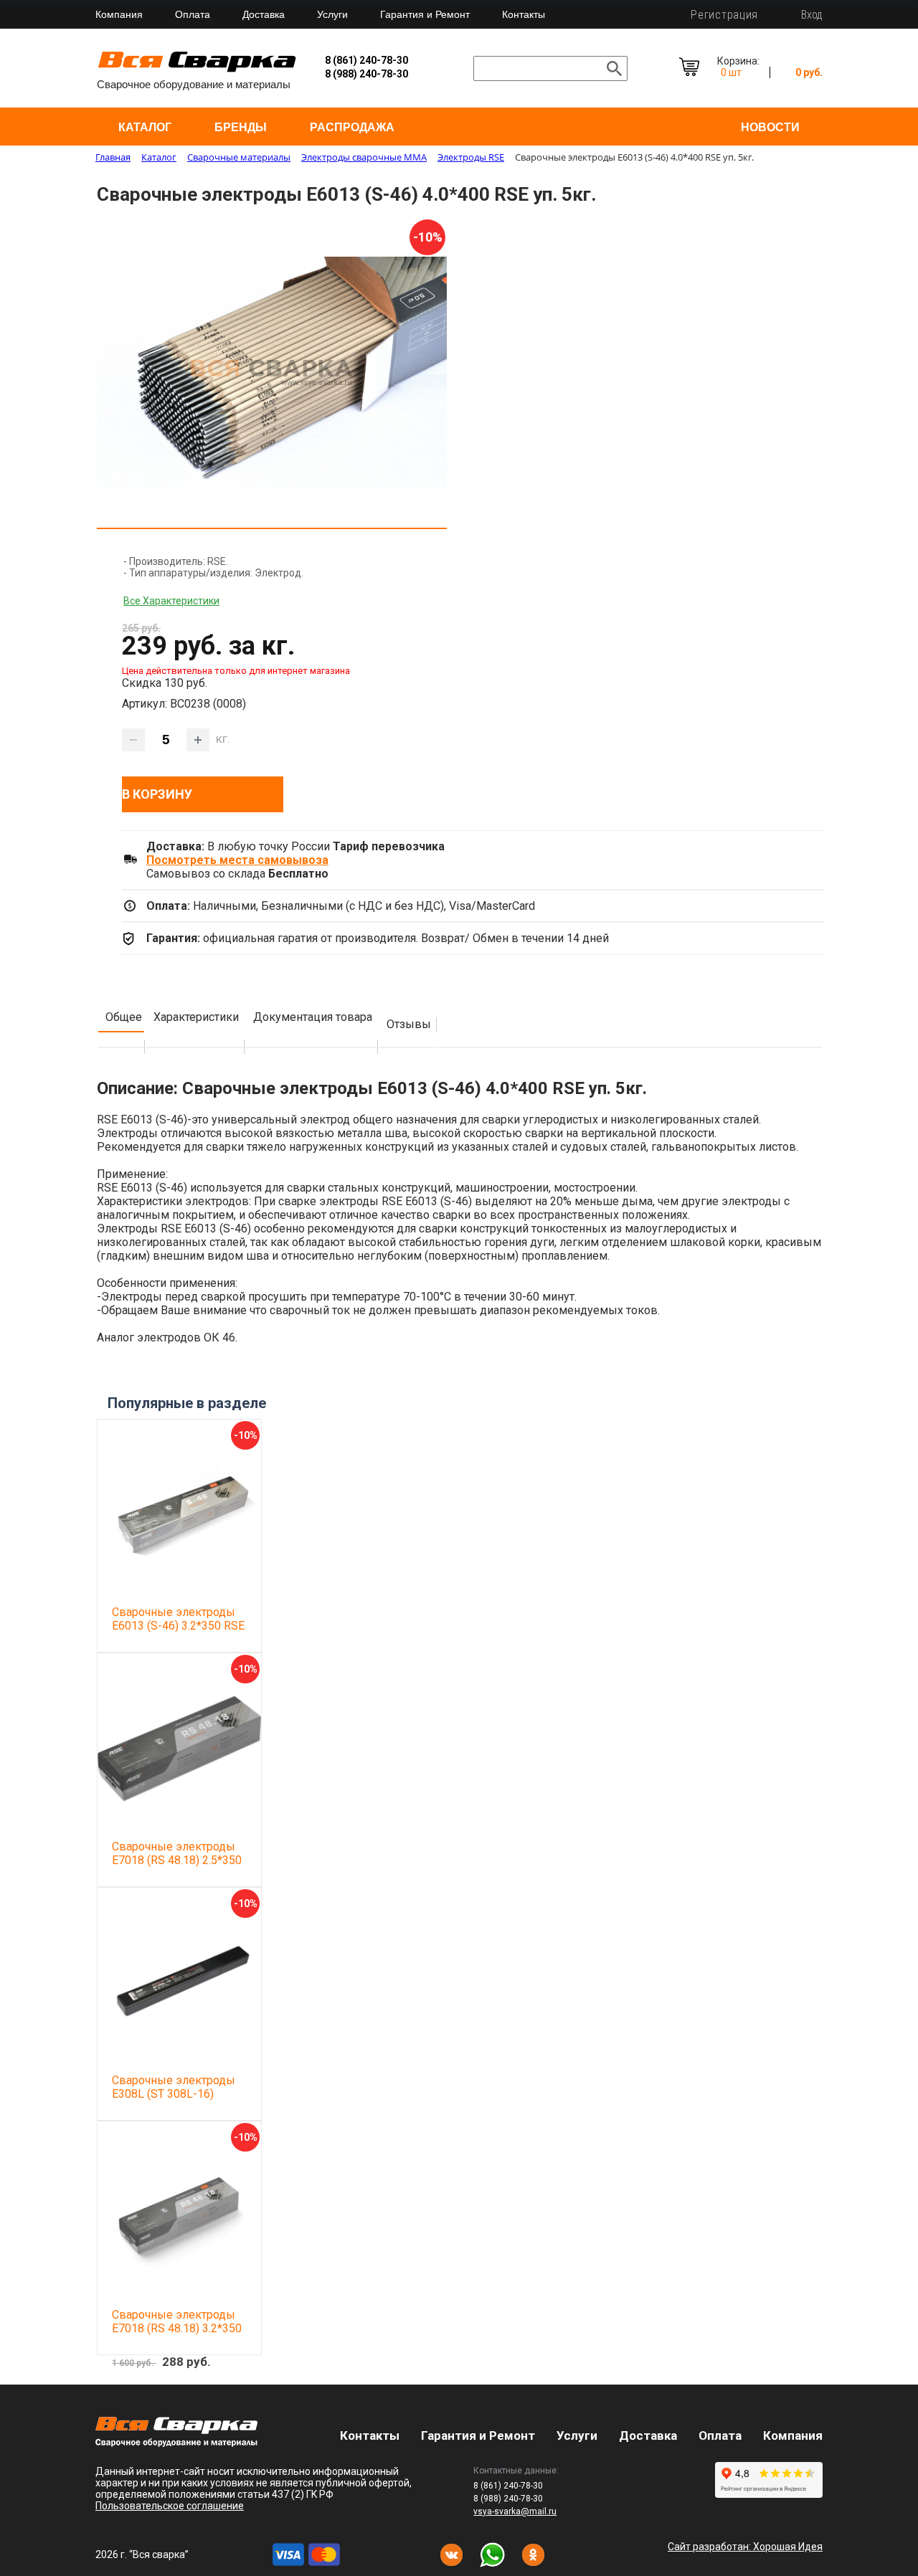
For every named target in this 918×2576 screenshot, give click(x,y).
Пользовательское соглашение (170, 2506)
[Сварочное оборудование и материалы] (197, 70)
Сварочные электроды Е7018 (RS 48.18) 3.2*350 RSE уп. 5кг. (177, 2328)
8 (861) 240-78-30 (366, 60)
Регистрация (724, 15)
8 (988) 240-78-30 (366, 74)
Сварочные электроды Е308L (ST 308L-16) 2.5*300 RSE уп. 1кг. (174, 2094)
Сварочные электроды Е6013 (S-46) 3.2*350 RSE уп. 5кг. (178, 1626)
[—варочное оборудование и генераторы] (176, 2443)
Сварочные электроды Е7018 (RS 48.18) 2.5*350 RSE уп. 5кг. (177, 1860)
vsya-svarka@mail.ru (515, 2511)
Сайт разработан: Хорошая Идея (745, 2547)
